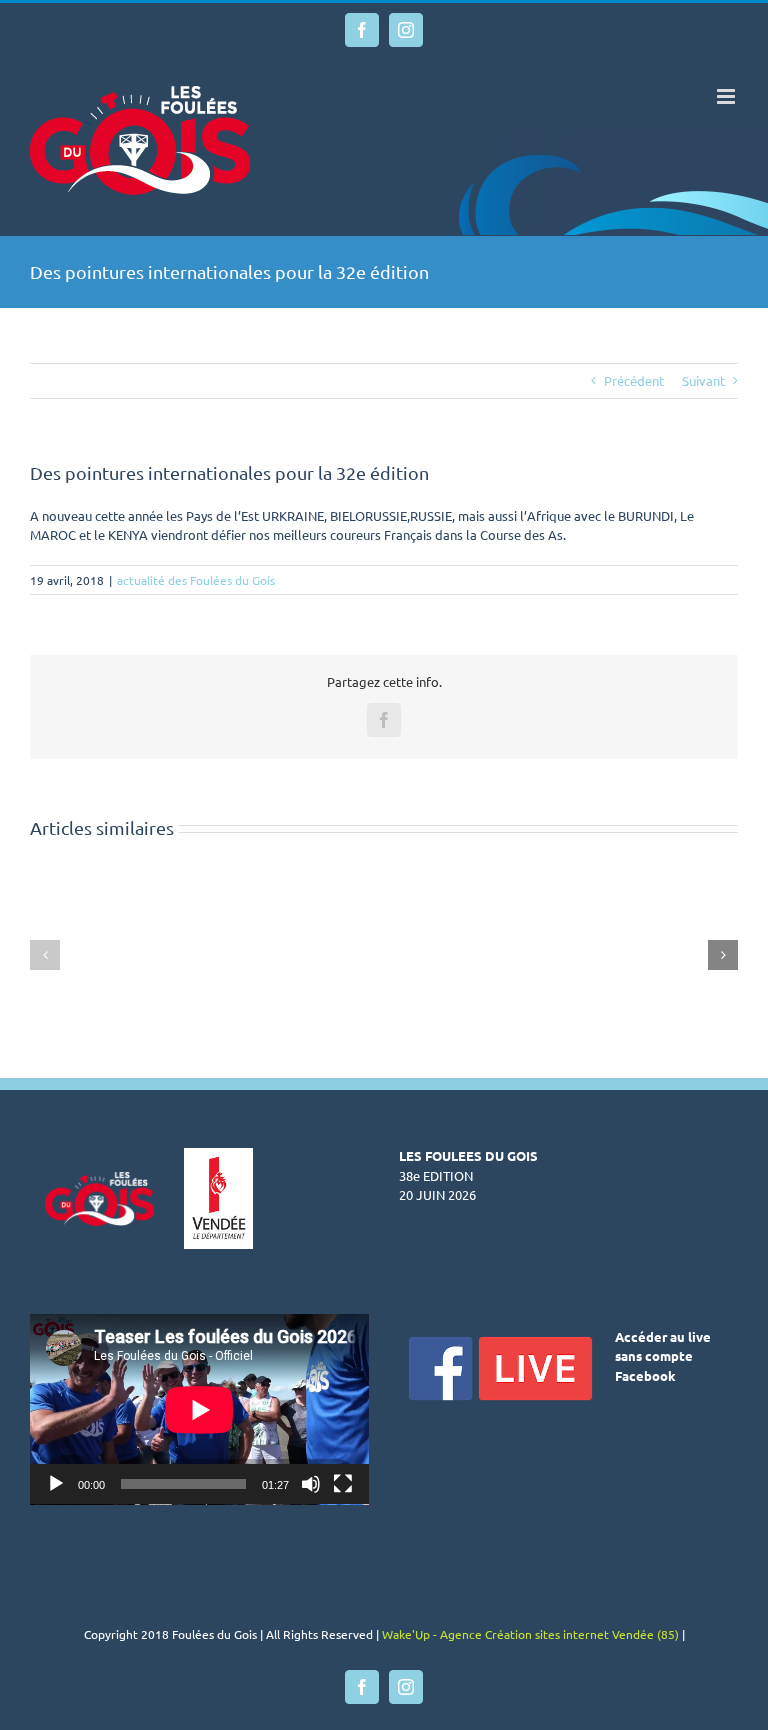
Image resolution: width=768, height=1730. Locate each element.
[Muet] (311, 1484)
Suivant (703, 380)
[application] (199, 1409)
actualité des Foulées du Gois (196, 580)
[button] (45, 955)
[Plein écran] (343, 1484)
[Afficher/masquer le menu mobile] (727, 96)
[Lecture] (56, 1484)
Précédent (634, 380)
